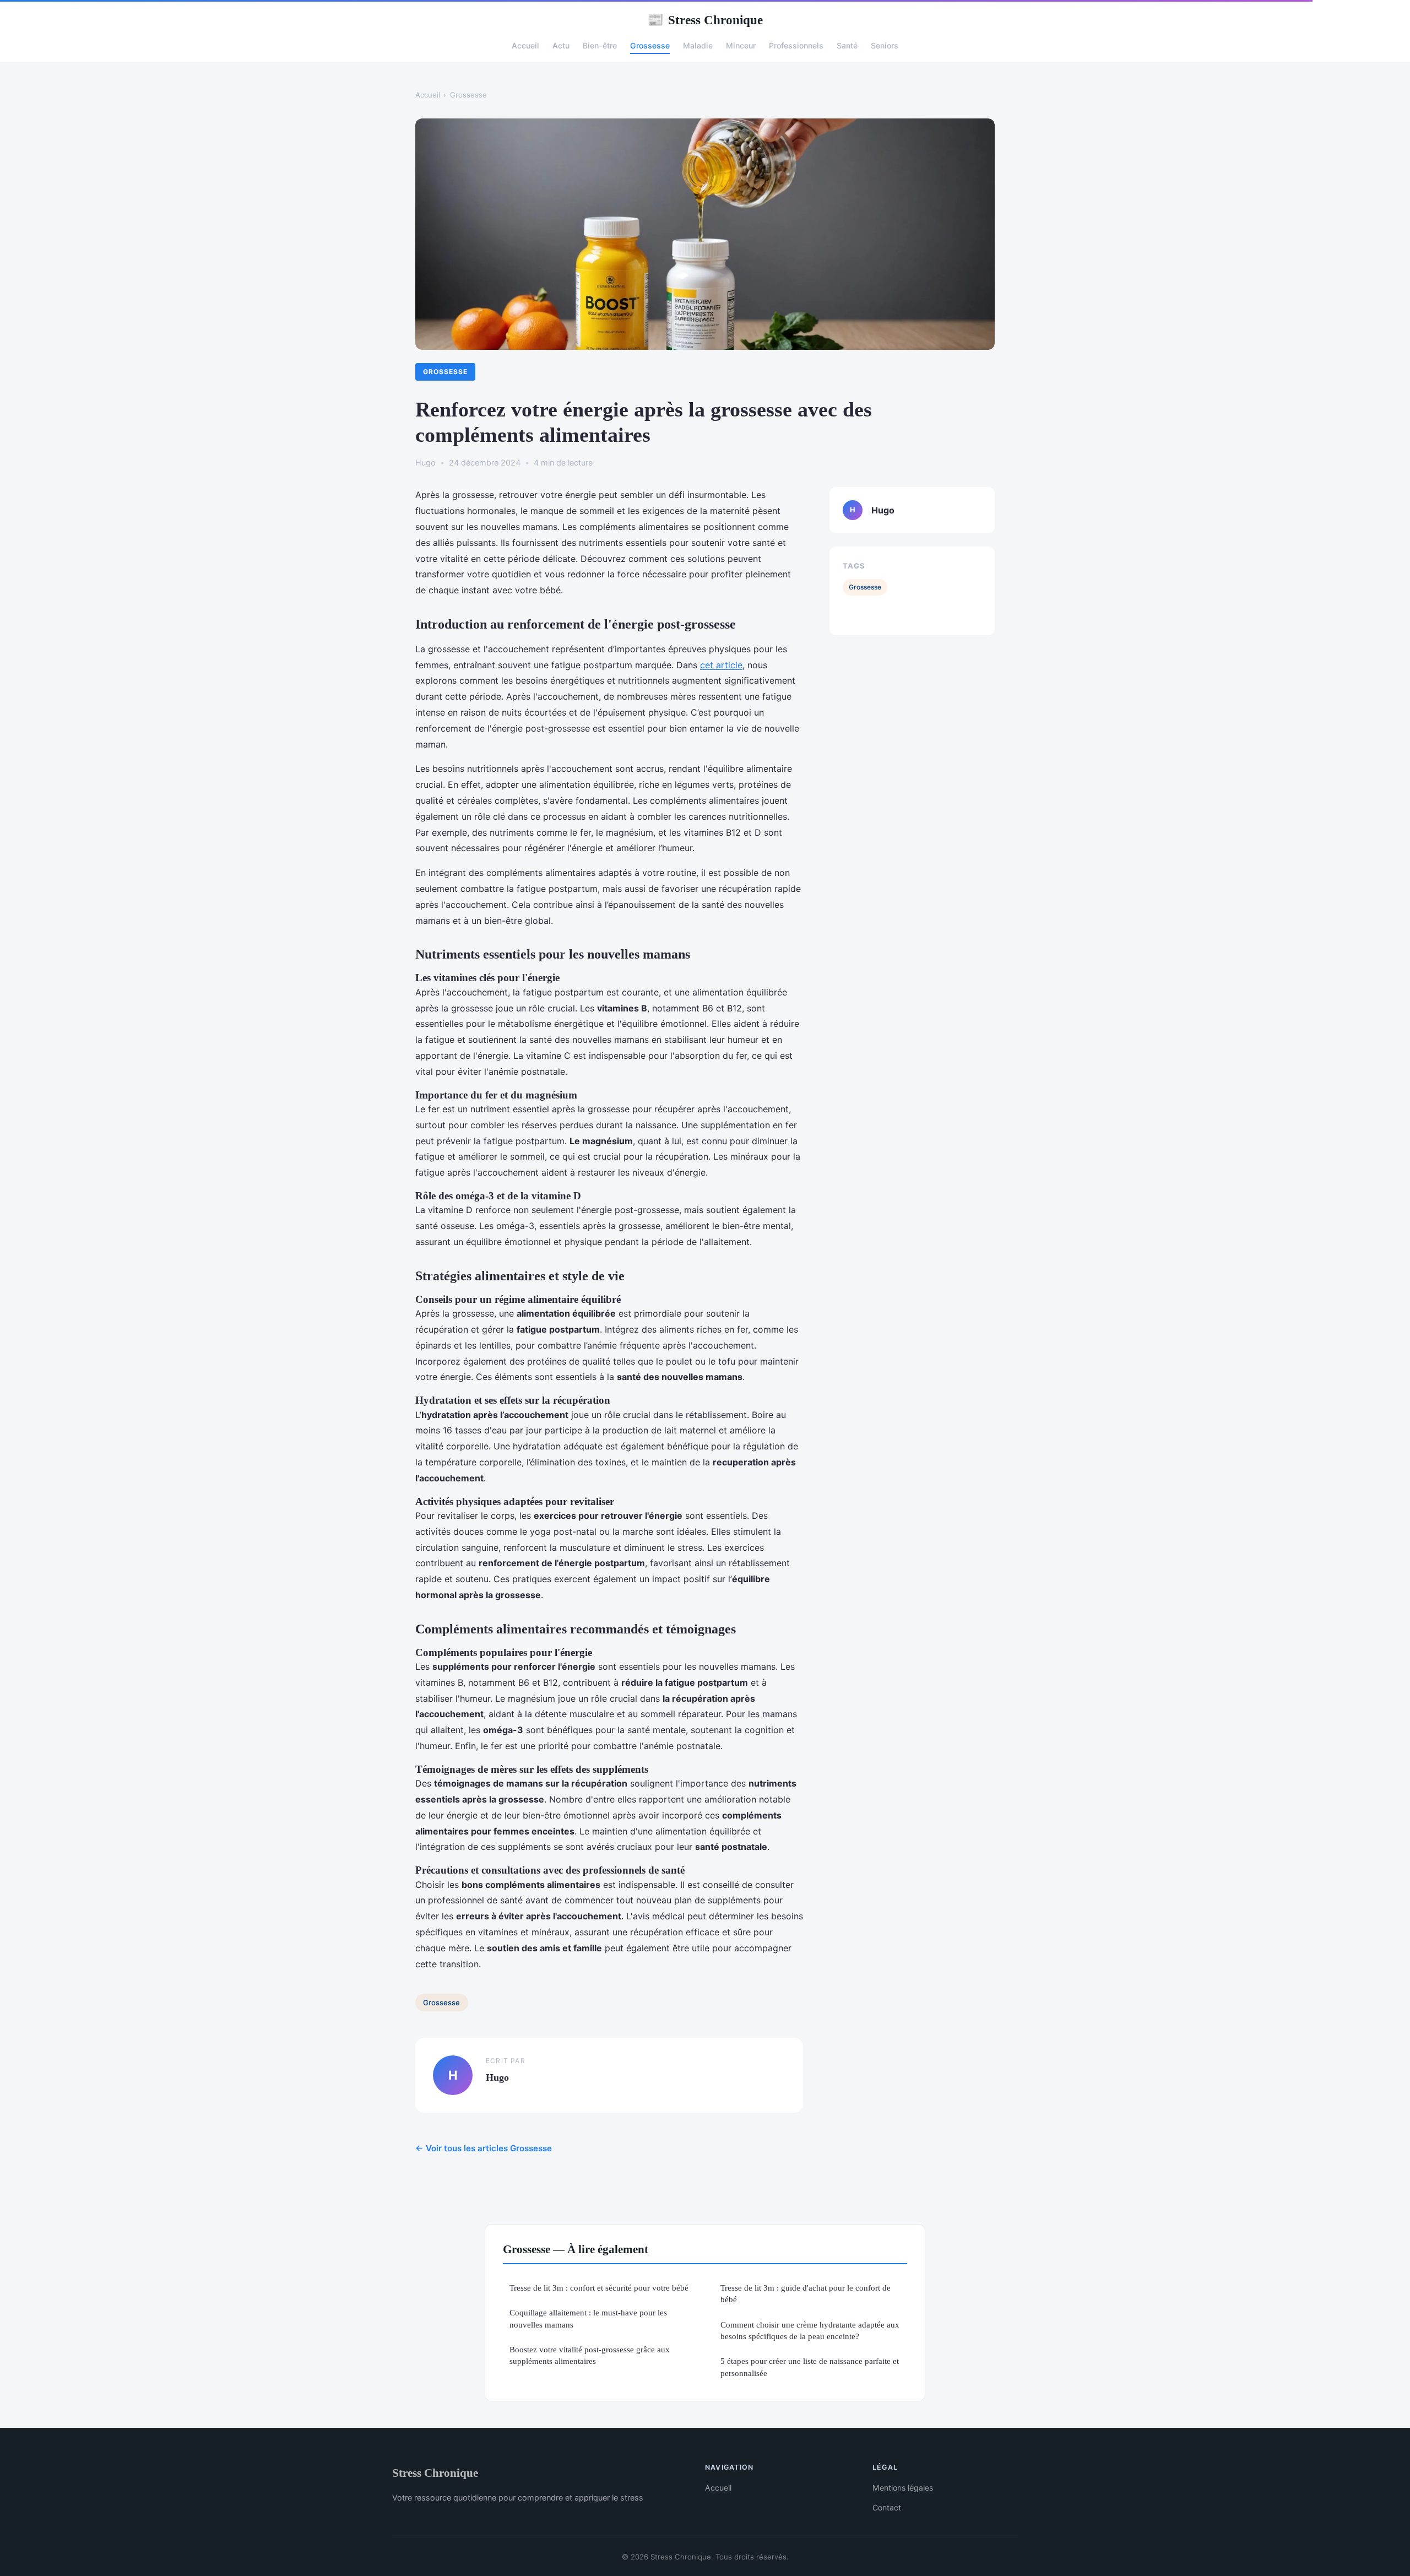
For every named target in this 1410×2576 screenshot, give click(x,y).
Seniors (885, 45)
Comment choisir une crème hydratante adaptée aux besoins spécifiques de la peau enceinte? (810, 2330)
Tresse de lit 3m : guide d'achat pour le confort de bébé (806, 2293)
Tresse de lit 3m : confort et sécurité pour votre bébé (599, 2288)
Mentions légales (903, 2488)
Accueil (525, 45)
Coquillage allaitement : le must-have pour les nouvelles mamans (588, 2318)
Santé (847, 45)
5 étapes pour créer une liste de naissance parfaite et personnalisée (810, 2367)
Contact (887, 2507)
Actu (561, 45)
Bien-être (600, 45)
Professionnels (796, 45)
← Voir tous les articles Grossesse (484, 2148)
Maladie (698, 45)
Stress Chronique (705, 20)
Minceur (741, 45)
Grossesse (650, 45)
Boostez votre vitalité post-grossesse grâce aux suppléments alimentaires (590, 2355)
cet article (721, 665)
